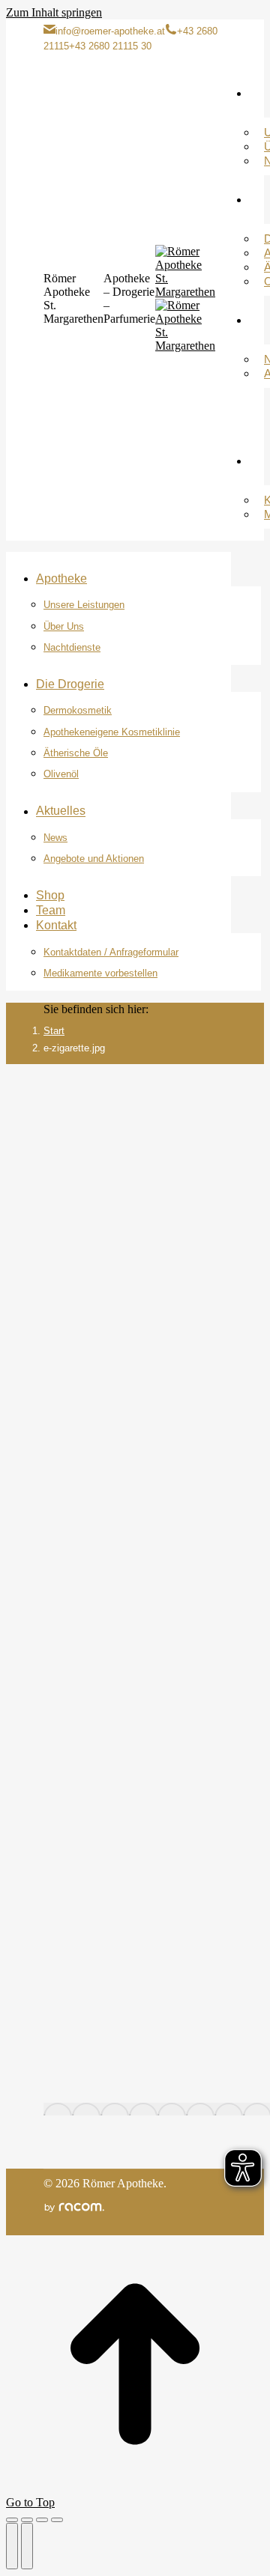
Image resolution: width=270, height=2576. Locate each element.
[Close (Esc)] (12, 2520)
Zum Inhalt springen (54, 12)
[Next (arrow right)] (27, 2546)
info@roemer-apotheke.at (110, 31)
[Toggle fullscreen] (42, 2520)
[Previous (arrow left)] (12, 2546)
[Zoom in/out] (57, 2520)
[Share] (27, 2520)
